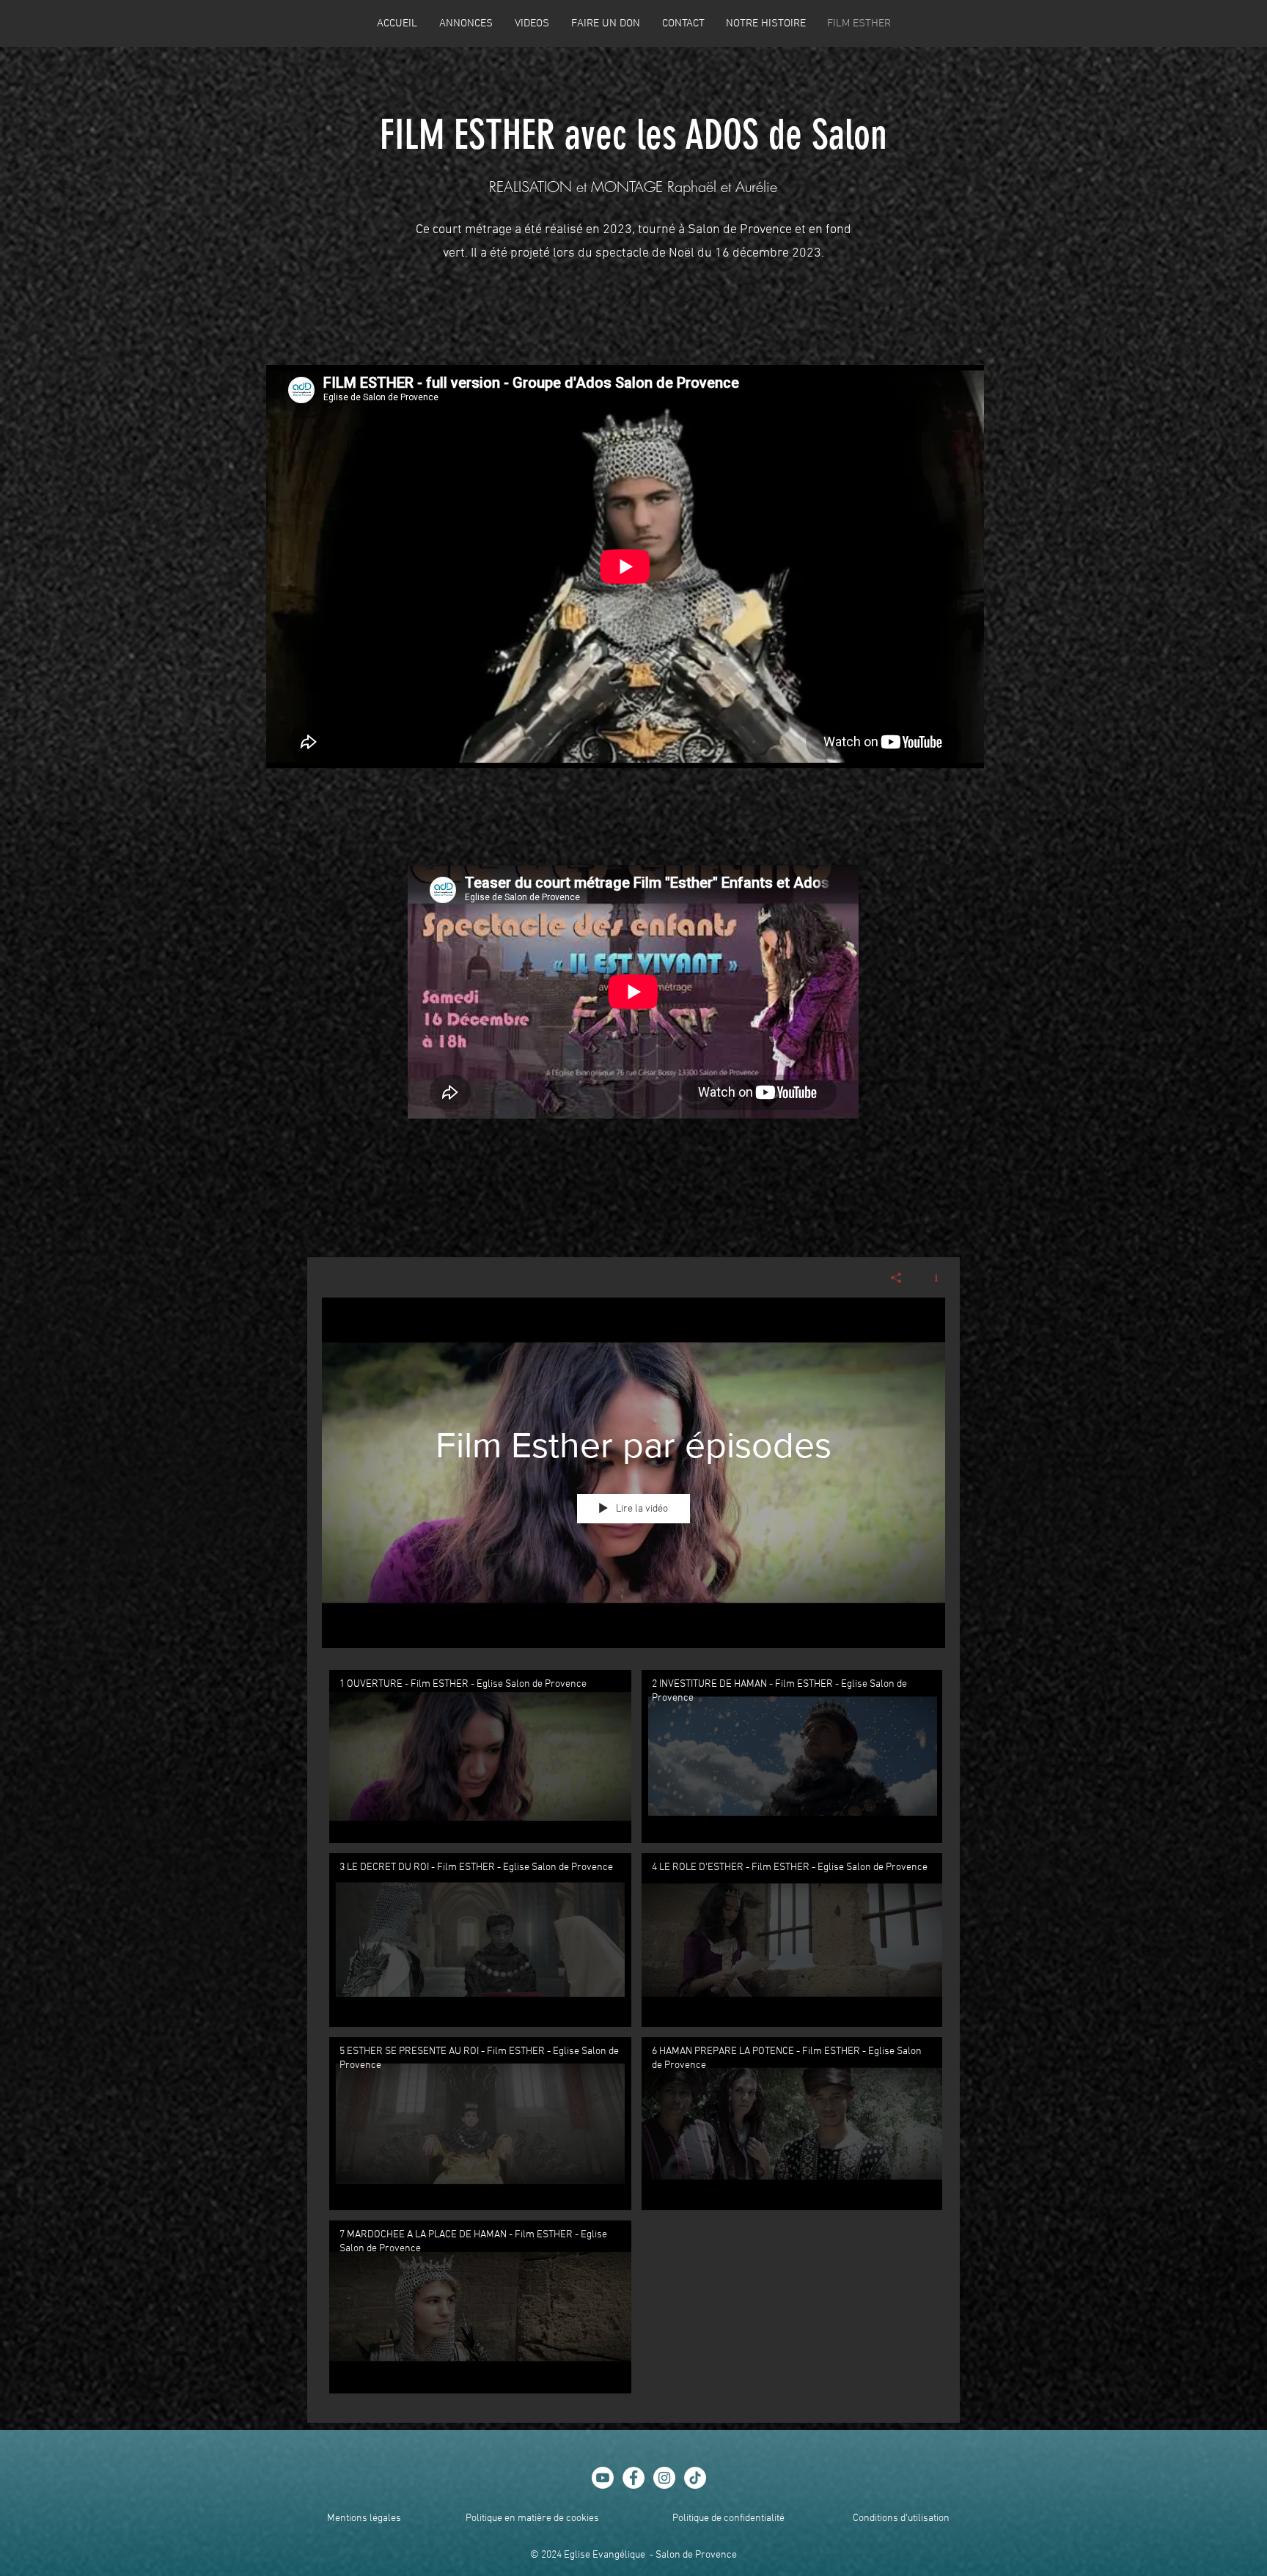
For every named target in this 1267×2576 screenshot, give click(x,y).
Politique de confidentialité (728, 2518)
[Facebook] (633, 2478)
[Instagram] (664, 2478)
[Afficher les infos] (931, 1278)
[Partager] (896, 1278)
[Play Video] (481, 1757)
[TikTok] (695, 2478)
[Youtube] (603, 2478)
